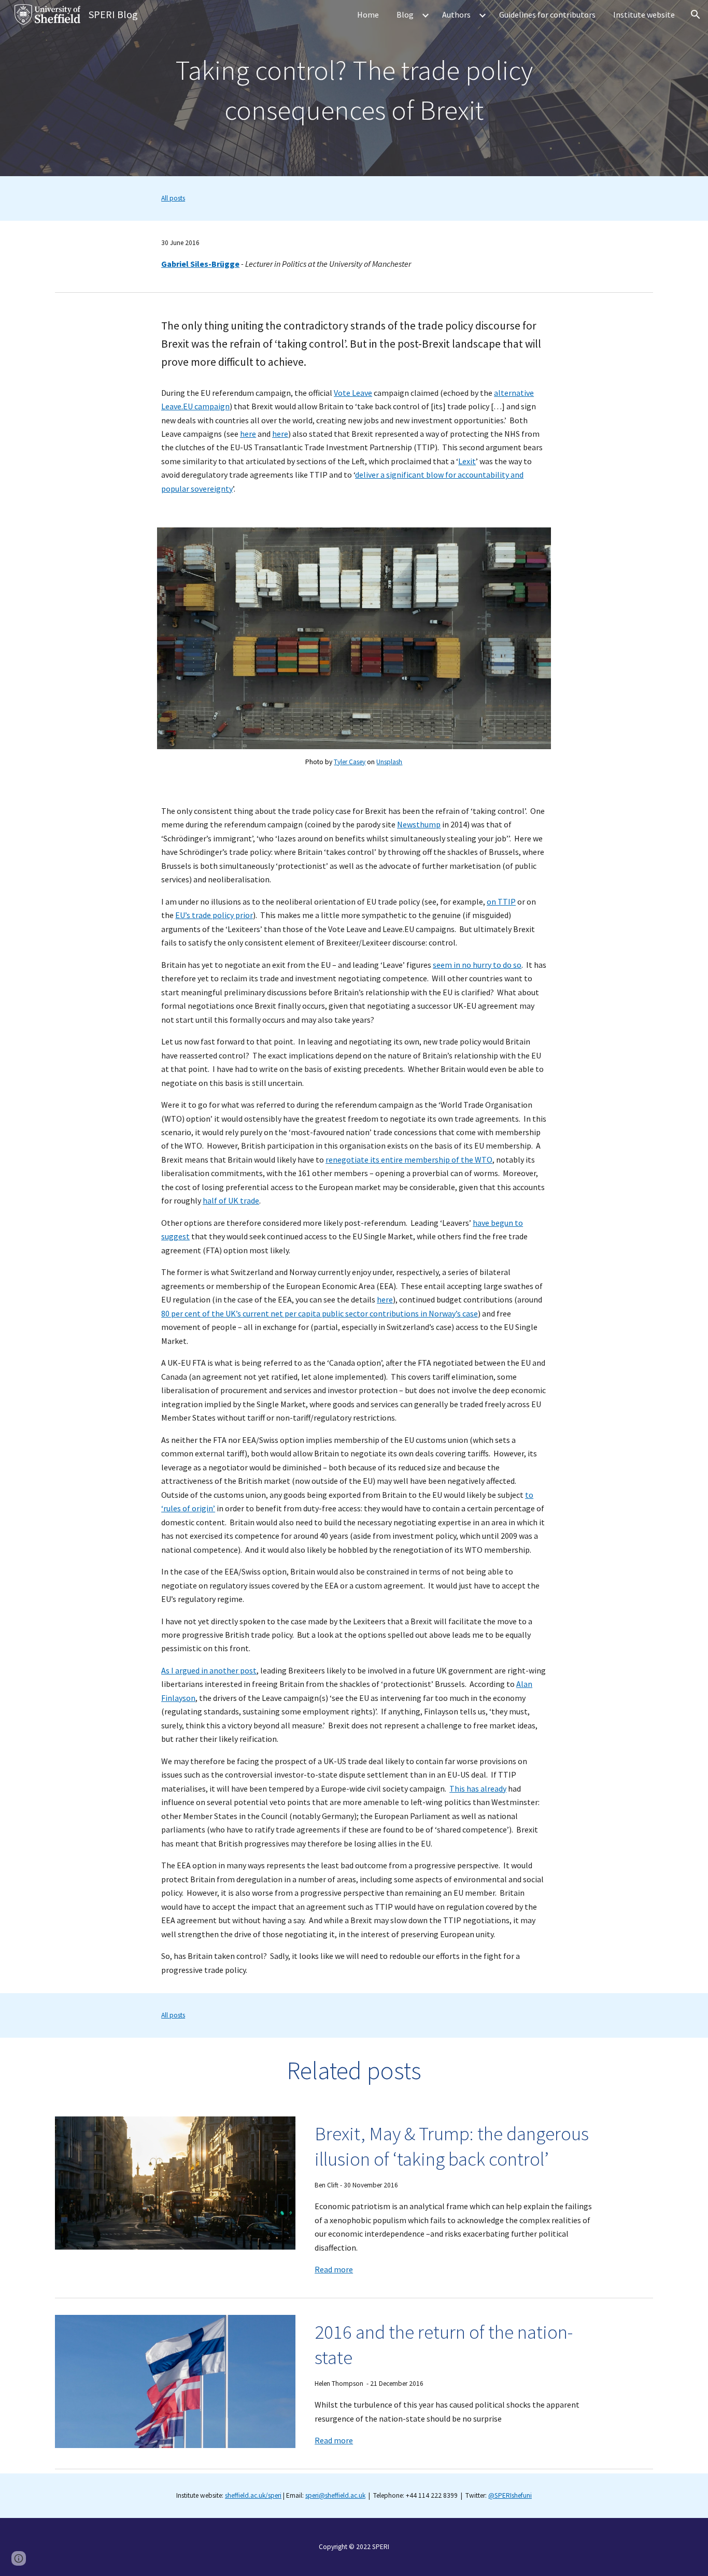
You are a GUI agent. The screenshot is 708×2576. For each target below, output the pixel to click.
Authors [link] (456, 15)
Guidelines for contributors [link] (547, 15)
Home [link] (368, 15)
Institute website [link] (644, 15)
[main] (354, 88)
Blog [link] (405, 15)
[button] (696, 15)
